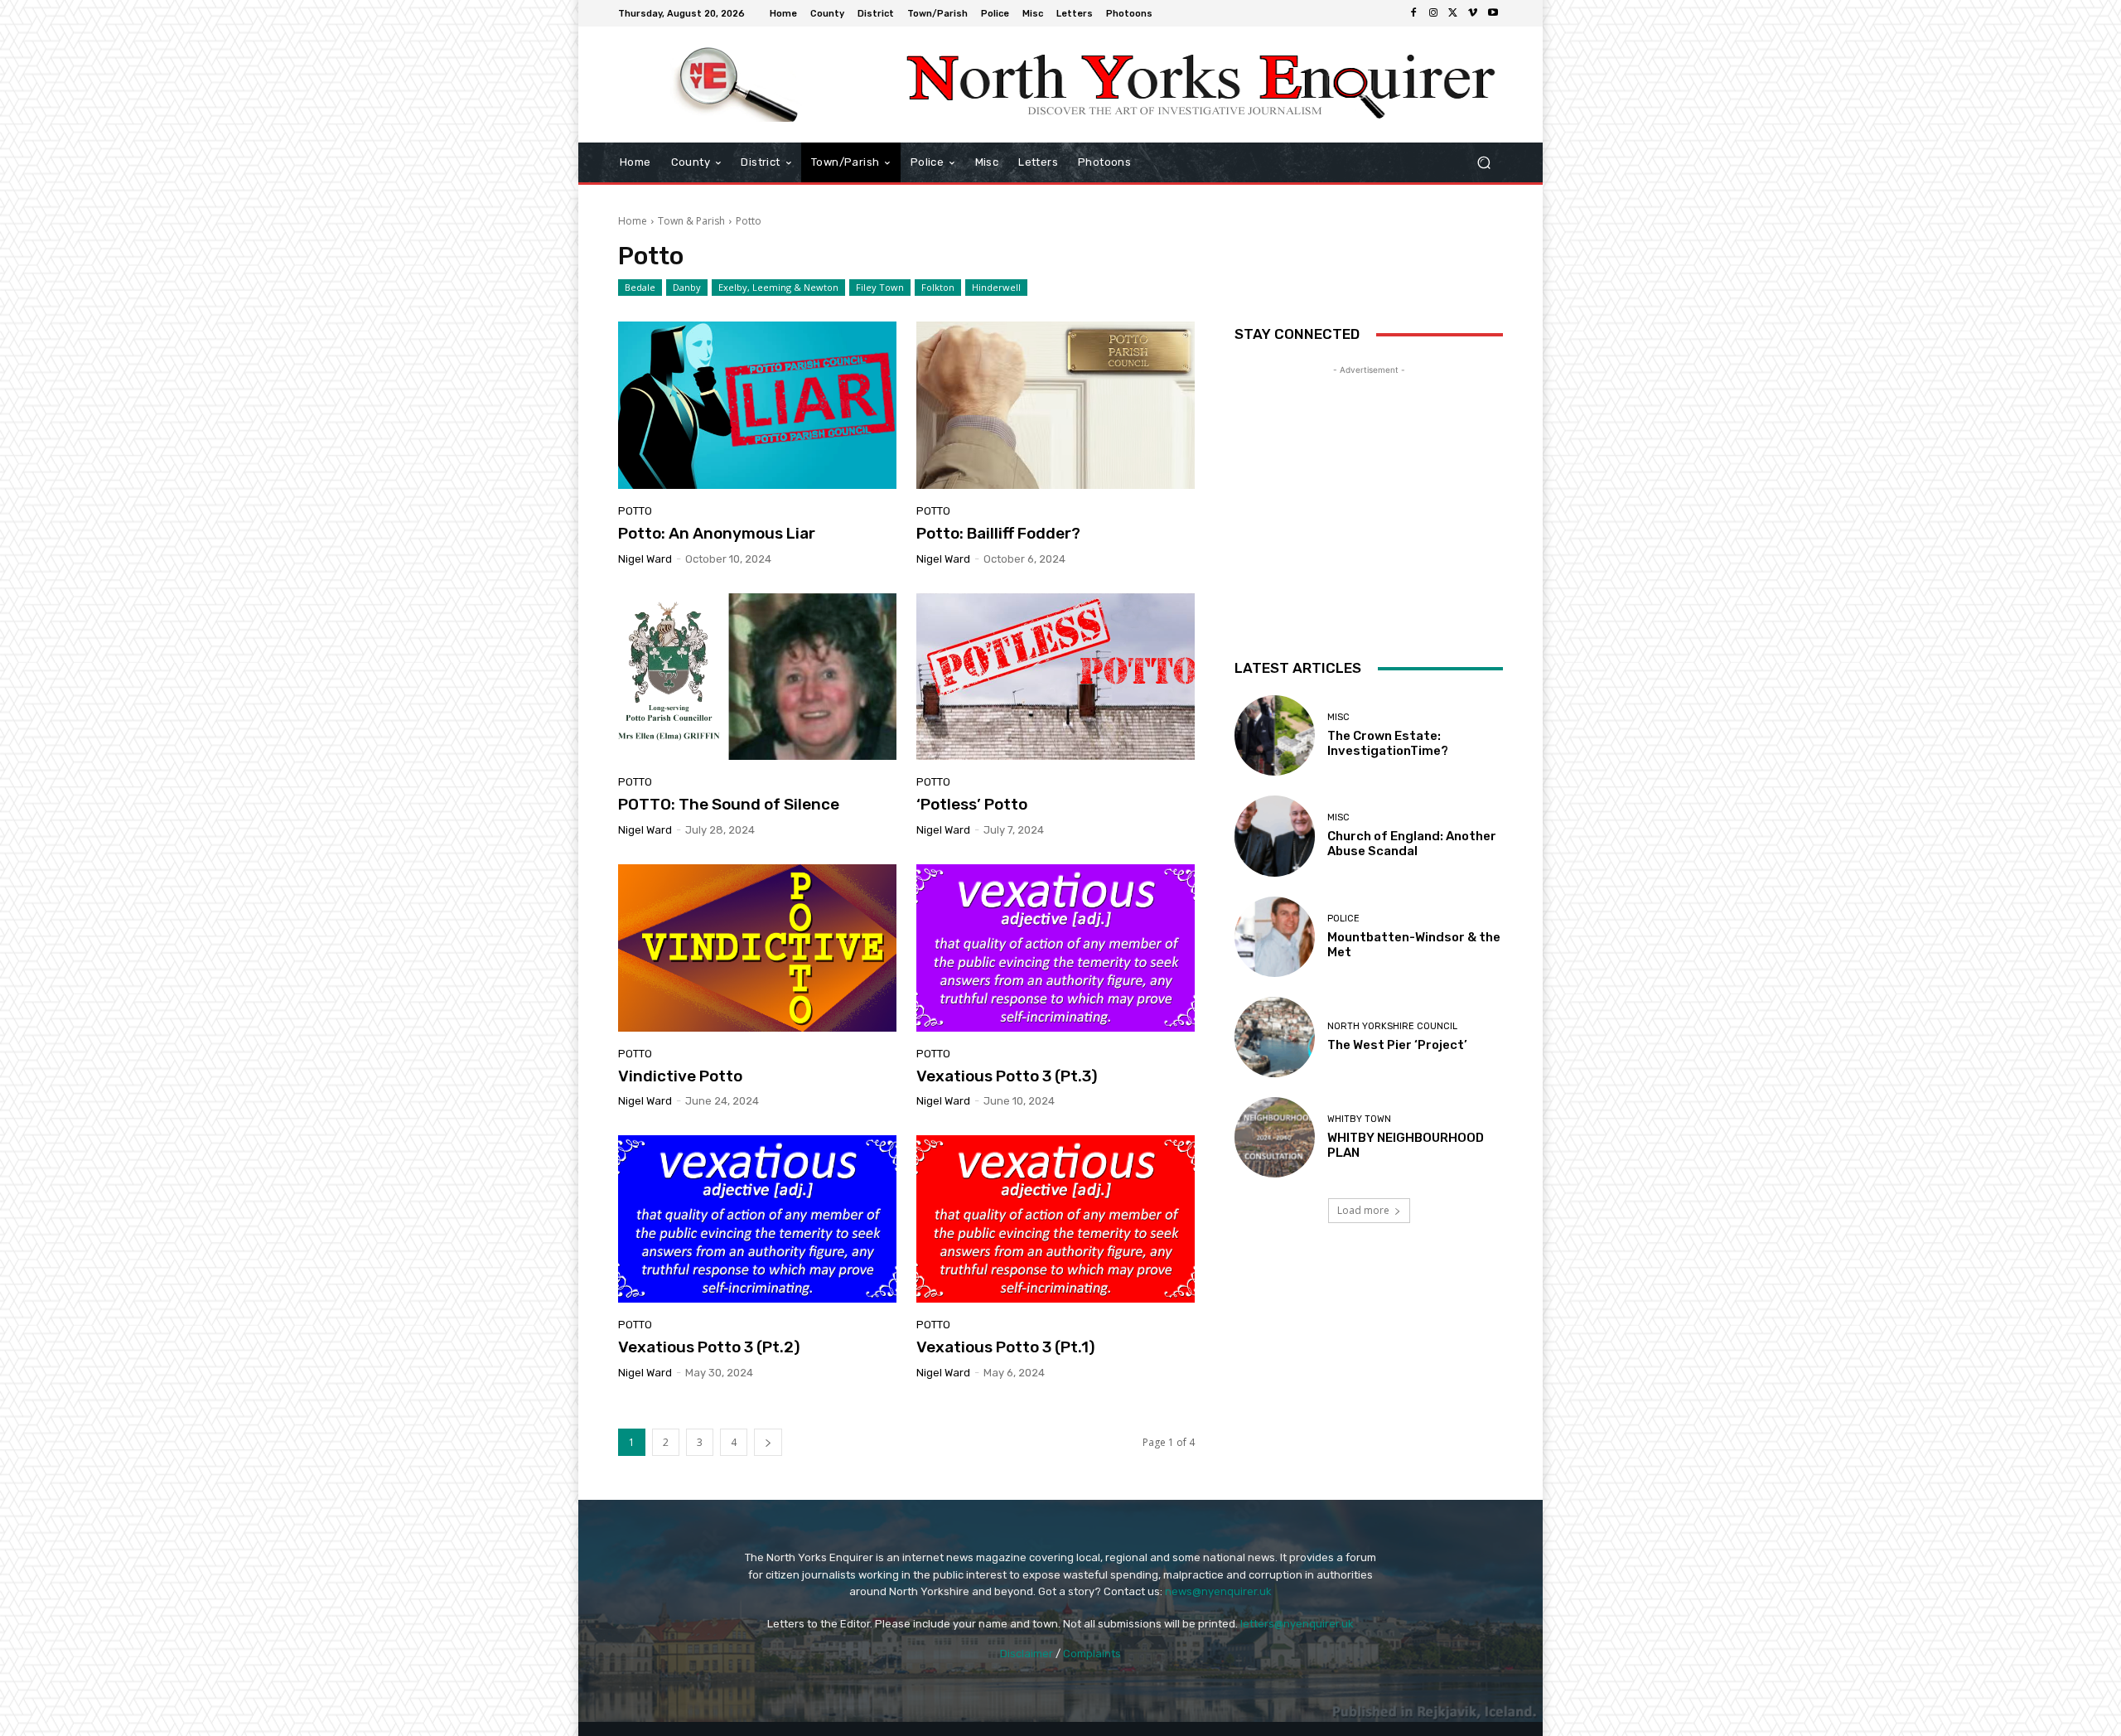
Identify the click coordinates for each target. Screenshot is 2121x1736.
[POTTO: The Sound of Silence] (757, 677)
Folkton (938, 287)
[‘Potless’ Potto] (1056, 677)
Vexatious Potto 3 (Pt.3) (1007, 1076)
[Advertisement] (1369, 482)
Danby (687, 287)
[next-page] (768, 1442)
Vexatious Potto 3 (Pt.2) (709, 1347)
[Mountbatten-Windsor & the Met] (1275, 937)
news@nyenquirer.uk (1218, 1591)
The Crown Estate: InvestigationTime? (1388, 743)
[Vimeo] (1473, 13)
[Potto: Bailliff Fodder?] (1056, 405)
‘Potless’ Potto (972, 804)
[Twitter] (1453, 13)
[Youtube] (1493, 13)
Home (633, 221)
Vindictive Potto (680, 1076)
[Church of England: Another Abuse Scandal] (1275, 836)
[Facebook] (1413, 13)
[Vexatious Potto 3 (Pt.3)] (1056, 948)
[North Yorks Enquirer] (737, 85)
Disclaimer (1027, 1654)
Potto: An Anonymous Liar (717, 533)
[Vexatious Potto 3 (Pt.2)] (757, 1219)
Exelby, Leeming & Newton (778, 287)
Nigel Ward (645, 559)
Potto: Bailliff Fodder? (998, 533)
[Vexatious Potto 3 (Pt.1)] (1056, 1219)
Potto (635, 511)
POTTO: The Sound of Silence (729, 804)
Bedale (640, 287)
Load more (1363, 1210)
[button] (1483, 163)
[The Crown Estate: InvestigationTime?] (1275, 735)
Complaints (1092, 1654)
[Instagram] (1433, 13)
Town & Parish (691, 221)
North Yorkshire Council (1392, 1026)
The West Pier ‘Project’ (1397, 1045)
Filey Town (880, 287)
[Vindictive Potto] (757, 948)
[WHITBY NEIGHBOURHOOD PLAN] (1275, 1137)
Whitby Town (1359, 1119)
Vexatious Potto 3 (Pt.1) (1006, 1347)
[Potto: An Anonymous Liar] (757, 405)
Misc (1338, 717)
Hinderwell (996, 287)
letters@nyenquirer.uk (1297, 1624)
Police (1343, 919)
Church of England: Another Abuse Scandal (1412, 844)
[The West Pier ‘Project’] (1275, 1037)
